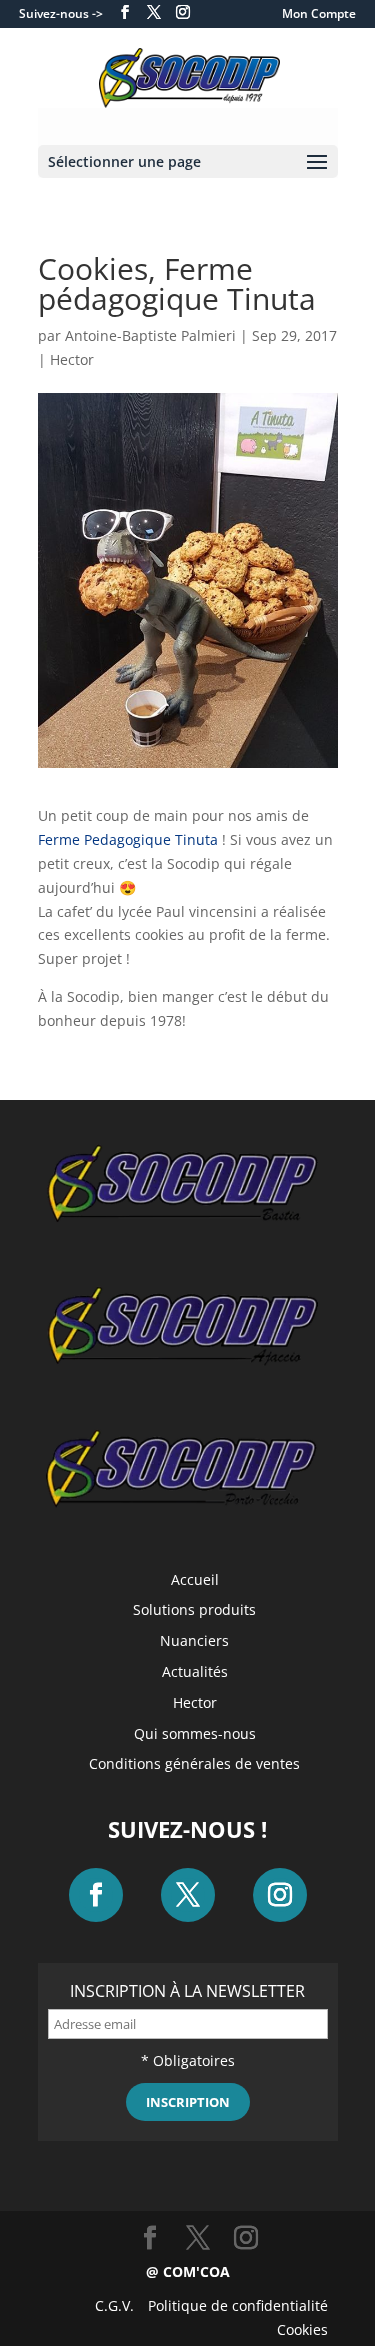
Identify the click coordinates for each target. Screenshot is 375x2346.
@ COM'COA (188, 2271)
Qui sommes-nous (195, 1733)
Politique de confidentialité (238, 2305)
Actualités (195, 1671)
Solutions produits (194, 1609)
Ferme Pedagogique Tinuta (128, 839)
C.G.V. (114, 2305)
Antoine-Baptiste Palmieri (150, 335)
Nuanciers (194, 1640)
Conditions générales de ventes (194, 1763)
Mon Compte (319, 13)
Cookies (302, 2329)
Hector (72, 359)
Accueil (195, 1579)
